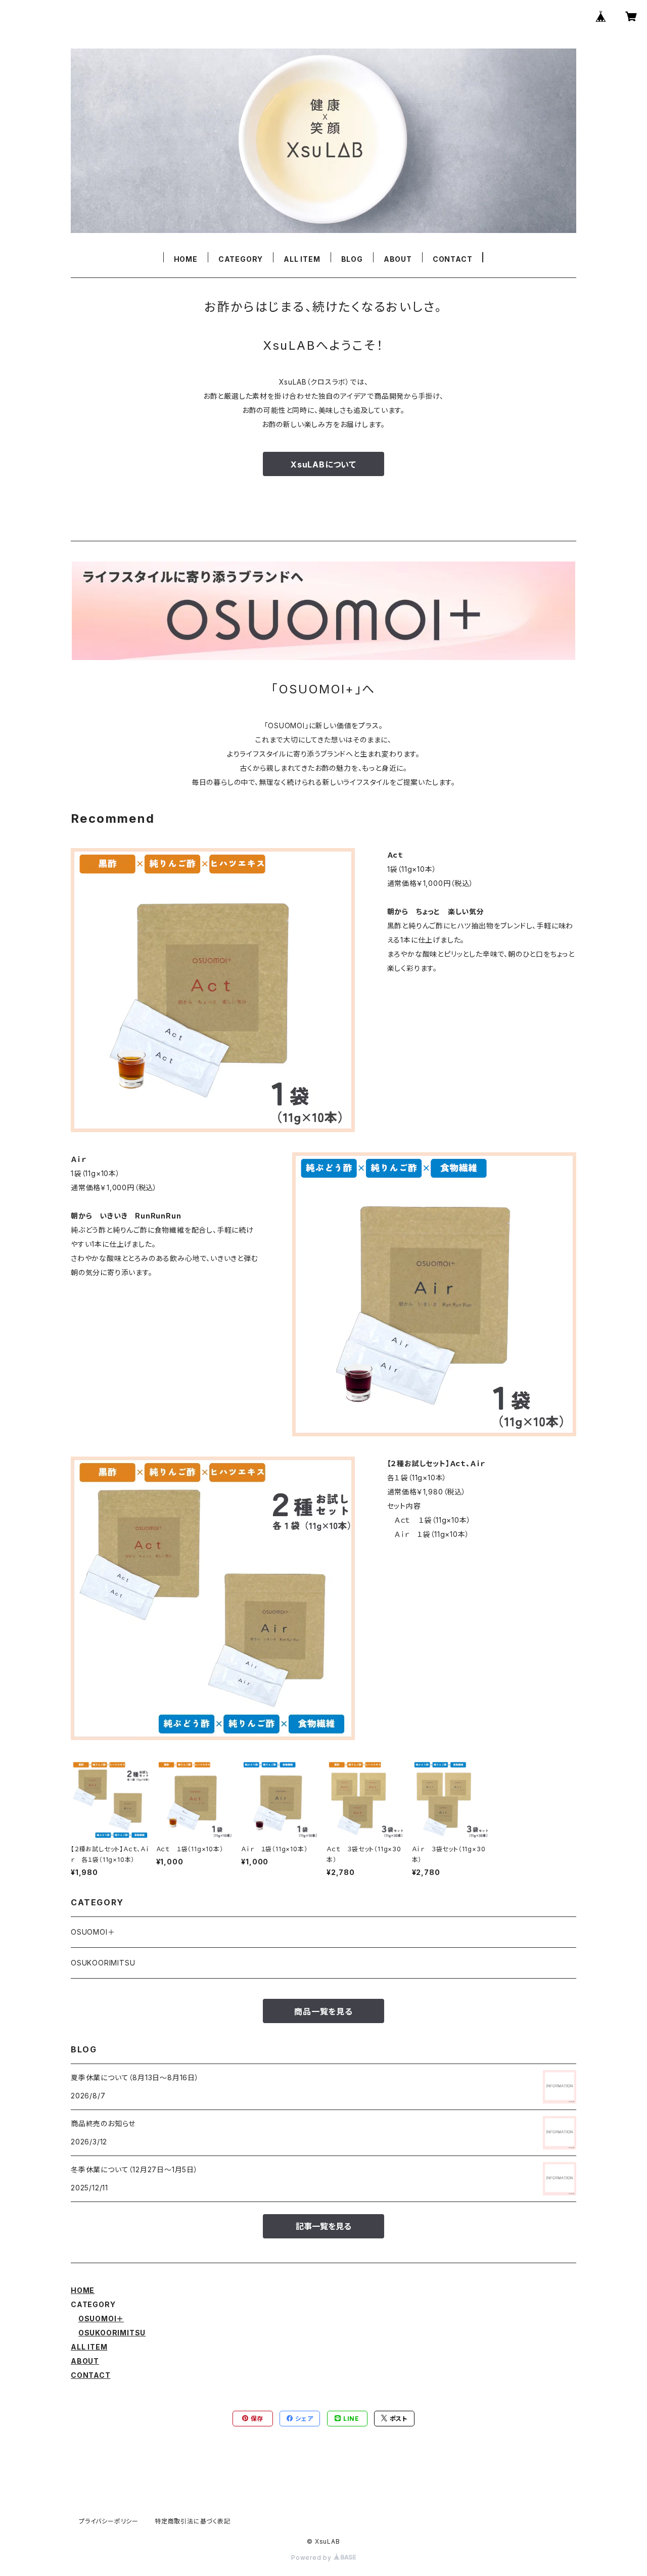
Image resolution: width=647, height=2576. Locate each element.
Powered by (312, 2558)
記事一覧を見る (323, 2226)
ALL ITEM (302, 259)
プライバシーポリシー (109, 2521)
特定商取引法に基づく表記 (193, 2521)
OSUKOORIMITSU (103, 1963)
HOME (186, 259)
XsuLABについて (323, 464)
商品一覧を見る (323, 2011)
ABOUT (398, 259)
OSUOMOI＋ (93, 1932)
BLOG (352, 259)
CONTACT (453, 259)
